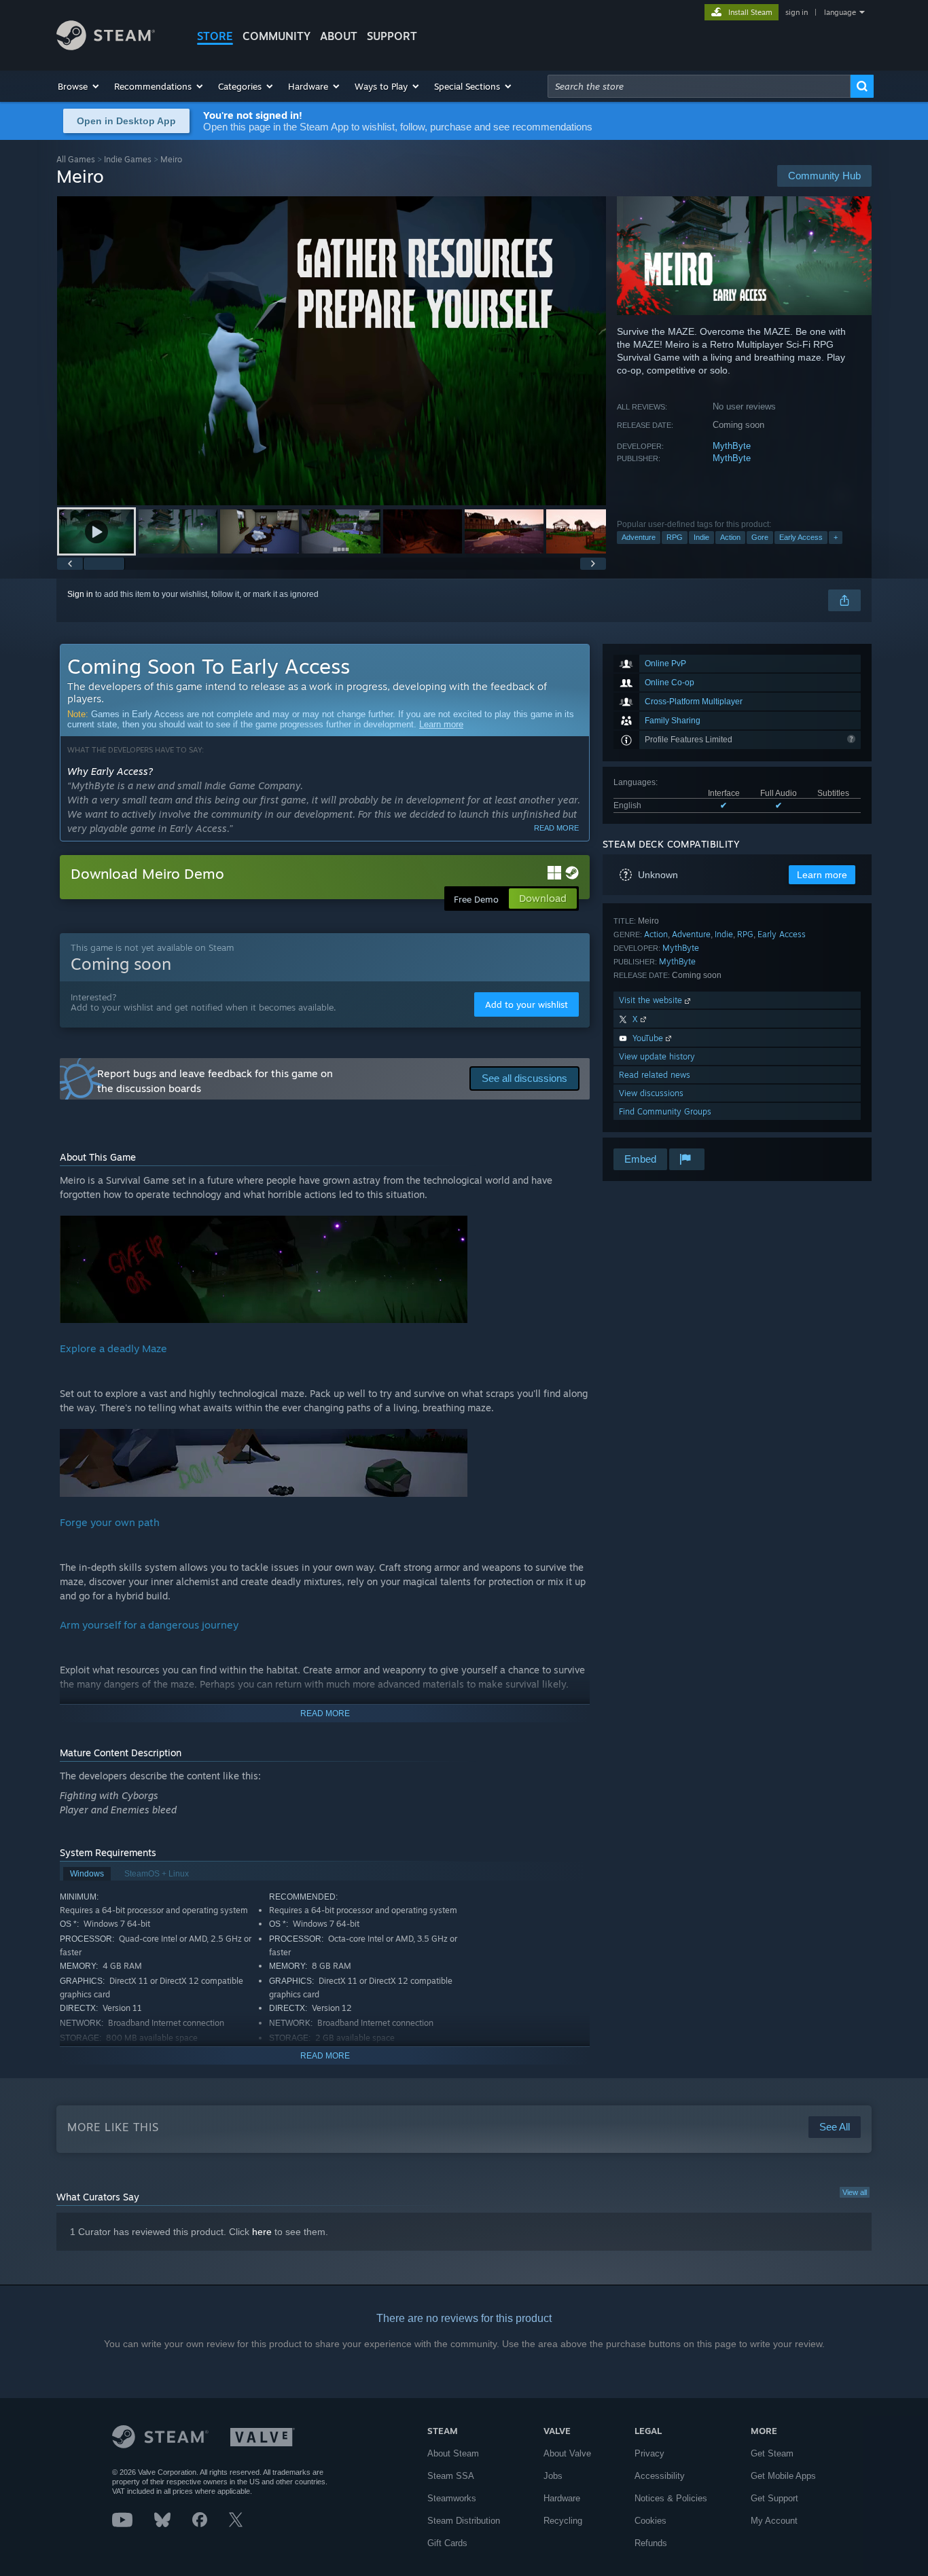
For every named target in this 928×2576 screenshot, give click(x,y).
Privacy (649, 2453)
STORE (215, 36)
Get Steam (772, 2453)
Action (730, 537)
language (840, 12)
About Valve (567, 2453)
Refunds (651, 2543)
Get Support (774, 2498)
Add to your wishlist (527, 1004)
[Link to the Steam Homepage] (106, 47)
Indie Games (128, 159)
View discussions (651, 1093)
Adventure (639, 537)
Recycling (563, 2521)
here (262, 2232)
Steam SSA (451, 2476)
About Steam (453, 2453)
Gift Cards (447, 2543)
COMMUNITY (276, 36)
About (339, 36)
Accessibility (660, 2476)
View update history (657, 1056)
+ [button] (836, 537)
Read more (556, 828)
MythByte (732, 446)
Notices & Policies (671, 2498)
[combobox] (699, 86)
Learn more (441, 724)
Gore (760, 537)
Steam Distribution (464, 2521)
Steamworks (452, 2498)
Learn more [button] (822, 875)
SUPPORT (392, 36)
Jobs (553, 2476)
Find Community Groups (665, 1111)
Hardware (562, 2498)
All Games (76, 159)
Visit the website (652, 1000)
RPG (675, 537)
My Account (774, 2521)
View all (855, 2192)
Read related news (655, 1075)
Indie (701, 537)
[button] (79, 86)
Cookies (650, 2521)
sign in (797, 12)
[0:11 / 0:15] (332, 351)
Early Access (801, 537)
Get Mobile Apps (783, 2476)
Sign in (80, 594)
